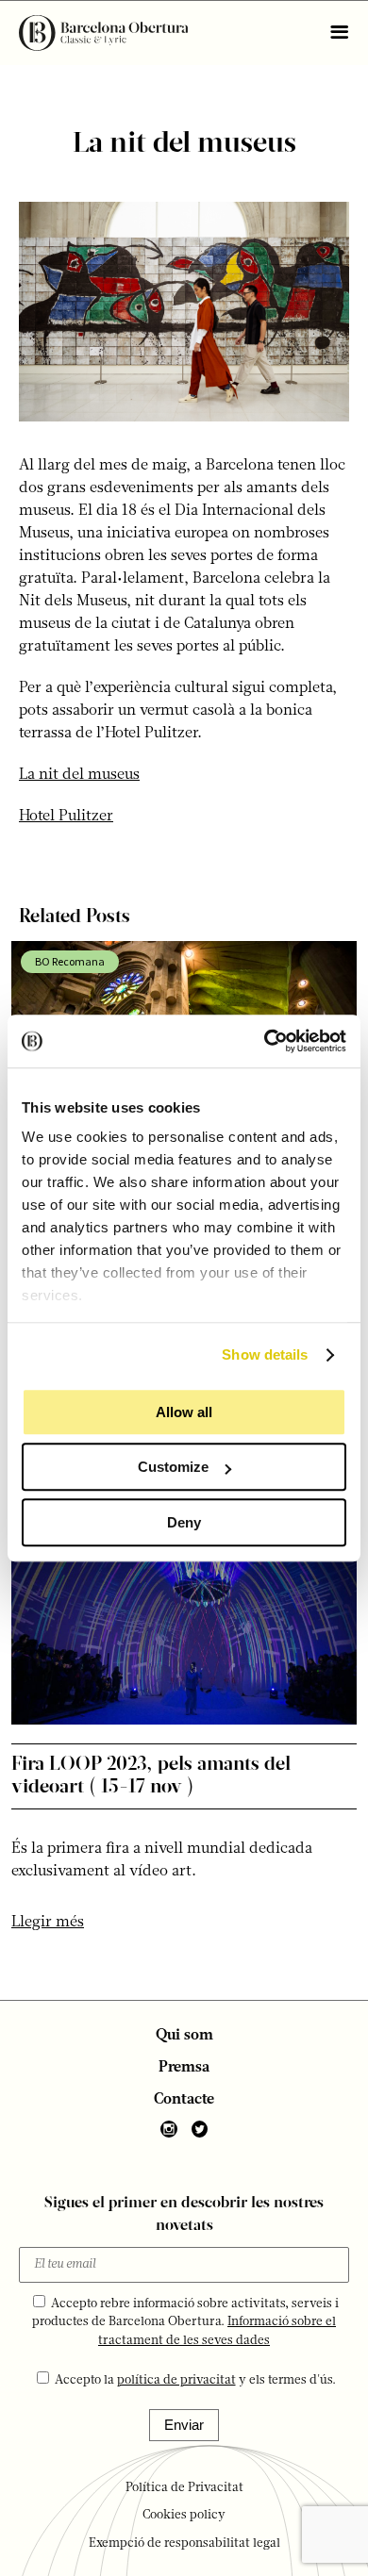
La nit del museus (79, 775)
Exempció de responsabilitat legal (184, 2543)
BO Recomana (70, 961)
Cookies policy (184, 2515)
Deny (184, 1522)
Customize (173, 1467)
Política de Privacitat (184, 2488)
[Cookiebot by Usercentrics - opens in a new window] (265, 1041)
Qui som (184, 2036)
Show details (265, 1354)
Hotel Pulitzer (66, 817)
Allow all (184, 1412)
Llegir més (48, 1923)
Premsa (184, 2068)
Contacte (184, 2100)
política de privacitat (176, 2380)
